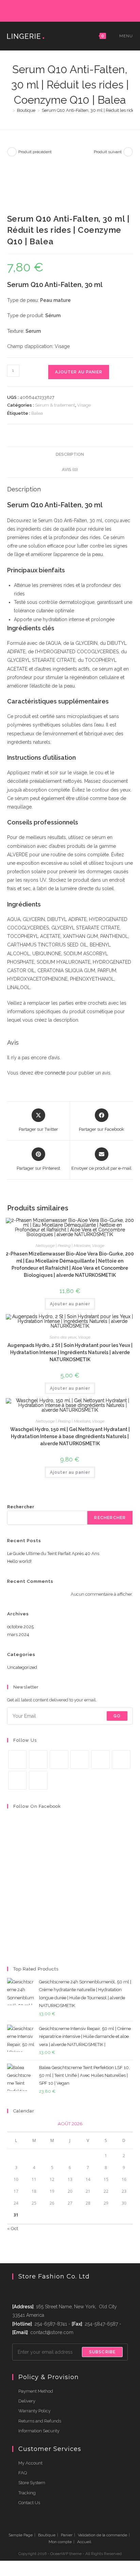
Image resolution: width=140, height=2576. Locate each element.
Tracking (27, 2493)
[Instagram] (71, 10)
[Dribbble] (63, 10)
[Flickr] (86, 10)
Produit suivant (108, 152)
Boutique (47, 2535)
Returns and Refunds (40, 2421)
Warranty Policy (34, 2411)
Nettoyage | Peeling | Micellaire (63, 1246)
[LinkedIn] (79, 10)
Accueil (84, 2542)
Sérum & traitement (55, 405)
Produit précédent (35, 152)
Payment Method (36, 2391)
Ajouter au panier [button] (70, 1304)
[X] (40, 10)
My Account (30, 2463)
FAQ (23, 2473)
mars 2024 (18, 1634)
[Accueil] (9, 110)
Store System (32, 2483)
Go (117, 1716)
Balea (37, 413)
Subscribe (102, 2352)
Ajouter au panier (79, 372)
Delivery (27, 2401)
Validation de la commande (102, 2535)
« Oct (13, 2229)
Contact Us (29, 2503)
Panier (67, 2535)
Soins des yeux (63, 1337)
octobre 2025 (20, 1627)
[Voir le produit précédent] (12, 152)
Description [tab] (70, 454)
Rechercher (21, 1507)
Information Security (39, 2431)
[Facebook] (47, 10)
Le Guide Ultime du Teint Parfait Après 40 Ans (53, 1553)
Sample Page (21, 2535)
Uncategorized (22, 1667)
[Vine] (121, 1760)
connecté (55, 1073)
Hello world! (19, 1561)
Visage (84, 405)
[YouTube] (94, 10)
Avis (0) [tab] (70, 469)
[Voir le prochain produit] (128, 152)
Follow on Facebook (37, 1806)
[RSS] (101, 10)
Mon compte (60, 2542)
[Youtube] (17, 1780)
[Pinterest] (55, 10)
